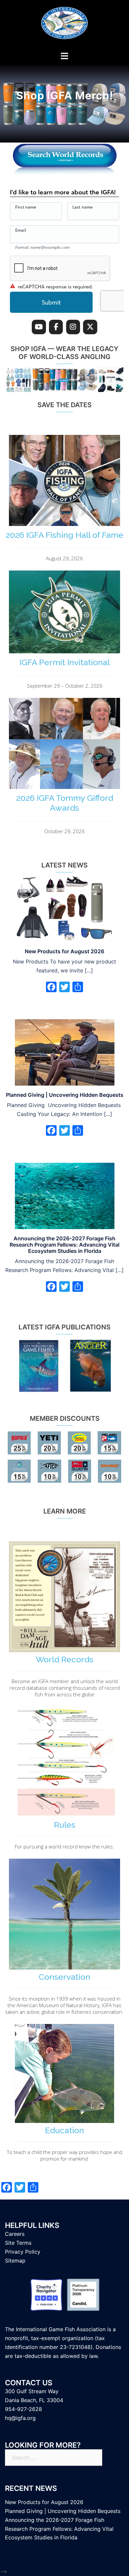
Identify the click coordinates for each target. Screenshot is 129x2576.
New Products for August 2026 (64, 951)
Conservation (64, 1977)
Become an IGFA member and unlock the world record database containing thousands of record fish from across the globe (65, 1688)
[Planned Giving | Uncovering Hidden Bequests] (65, 1052)
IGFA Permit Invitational (65, 662)
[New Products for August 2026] (65, 908)
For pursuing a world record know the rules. (64, 1846)
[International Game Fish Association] (64, 25)
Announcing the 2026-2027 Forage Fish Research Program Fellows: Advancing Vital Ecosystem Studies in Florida (64, 1245)
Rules (65, 1825)
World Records (64, 1659)
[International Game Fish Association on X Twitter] (90, 327)
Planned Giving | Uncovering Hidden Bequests (65, 1095)
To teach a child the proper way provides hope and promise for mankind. (64, 2155)
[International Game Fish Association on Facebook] (56, 327)
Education (64, 2130)
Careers (15, 2234)
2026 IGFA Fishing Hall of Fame (64, 535)
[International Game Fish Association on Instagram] (73, 327)
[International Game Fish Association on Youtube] (39, 327)
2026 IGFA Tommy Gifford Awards (65, 803)
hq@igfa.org (20, 2418)
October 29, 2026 (64, 831)
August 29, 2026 (64, 558)
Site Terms (18, 2243)
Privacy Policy (23, 2252)
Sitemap (15, 2261)
